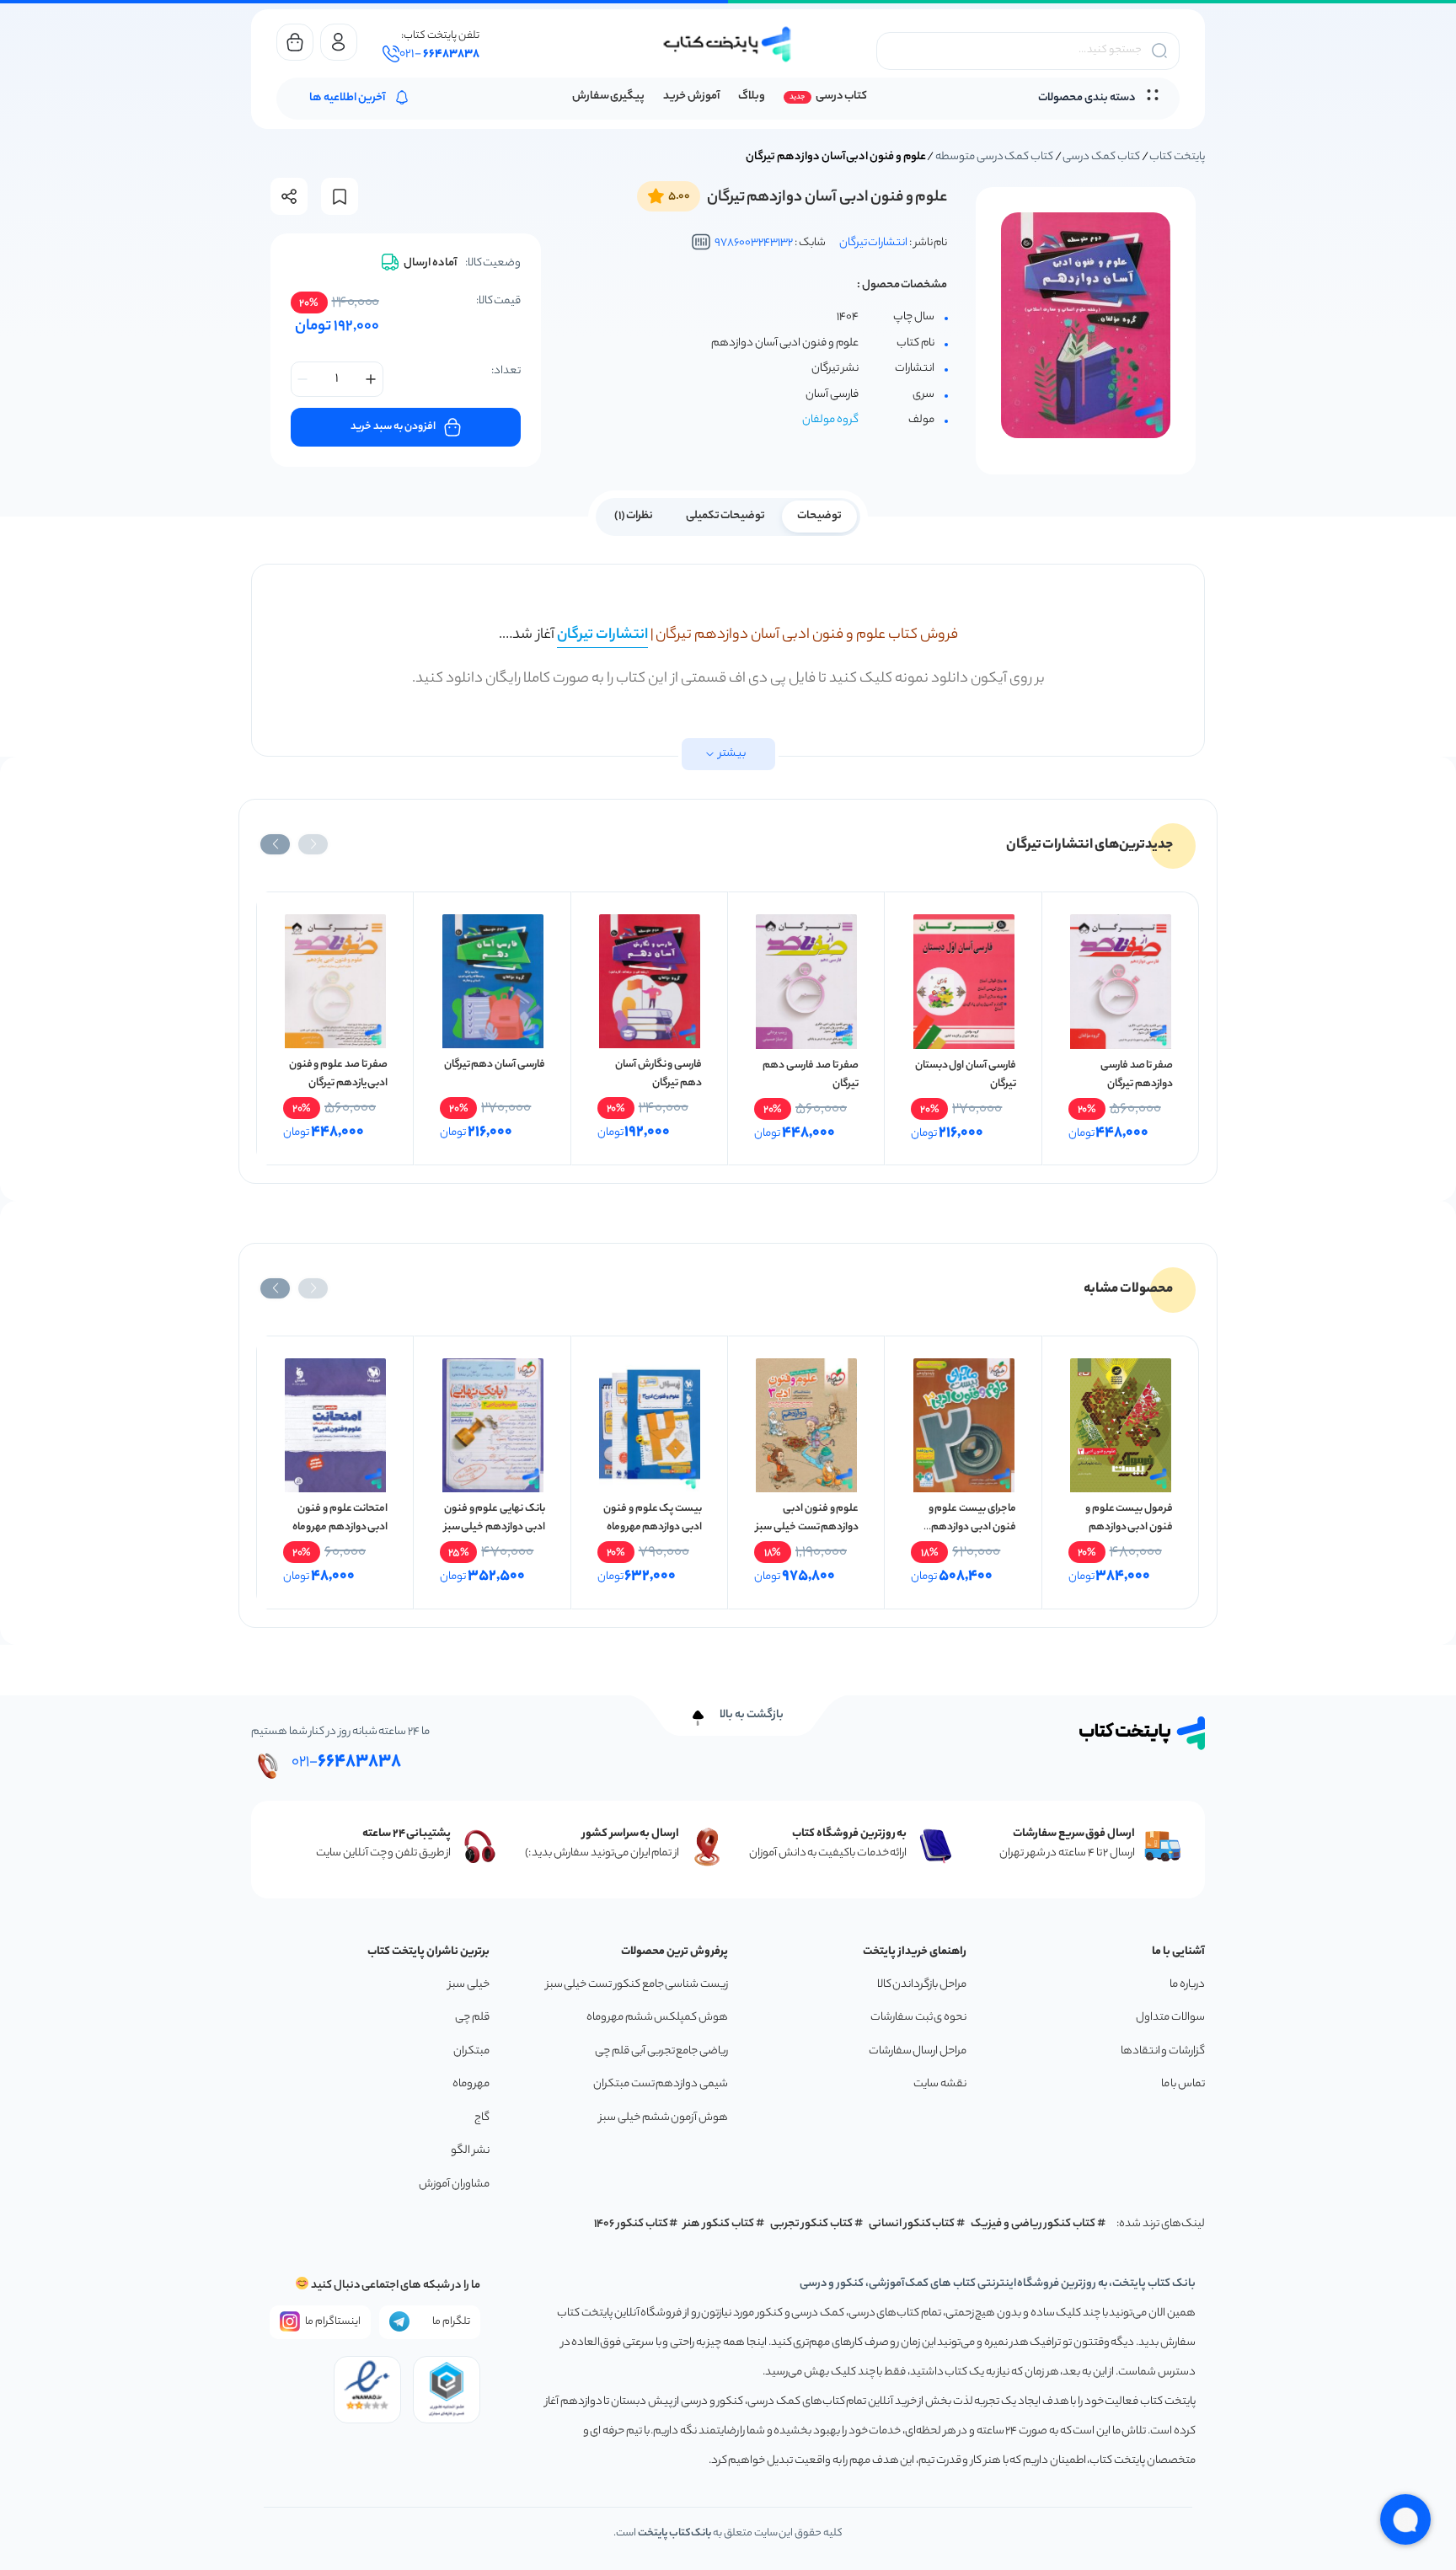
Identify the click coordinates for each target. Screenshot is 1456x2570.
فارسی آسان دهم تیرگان (495, 1065)
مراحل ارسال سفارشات (918, 2051)
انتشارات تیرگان (874, 243)
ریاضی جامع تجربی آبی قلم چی (661, 2051)
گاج (482, 2118)
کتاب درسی (841, 96)
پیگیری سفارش (609, 96)
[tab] (819, 515)
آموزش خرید (691, 96)
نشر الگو (470, 2151)
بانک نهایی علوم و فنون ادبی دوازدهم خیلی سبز (495, 1518)
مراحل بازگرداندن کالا (922, 1985)
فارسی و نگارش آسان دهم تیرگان (658, 1074)
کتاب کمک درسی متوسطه (994, 157)
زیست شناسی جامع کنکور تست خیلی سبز (637, 1985)
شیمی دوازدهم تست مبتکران (661, 2084)
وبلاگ (752, 96)
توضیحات (819, 516)
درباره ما (1187, 1985)
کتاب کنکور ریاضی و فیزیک (1033, 2224)
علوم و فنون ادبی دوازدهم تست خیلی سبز (807, 1518)
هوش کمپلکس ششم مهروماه (657, 2018)
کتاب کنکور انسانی (912, 2224)
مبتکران (471, 2051)
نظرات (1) (634, 516)
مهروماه (471, 2084)
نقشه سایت (940, 2084)
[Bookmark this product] (340, 197)
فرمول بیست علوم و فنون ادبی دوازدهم (1129, 1518)
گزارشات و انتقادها (1163, 2051)
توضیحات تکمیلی (726, 516)
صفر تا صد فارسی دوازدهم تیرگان (1137, 1075)
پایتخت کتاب (1177, 157)
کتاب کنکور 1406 (631, 2224)
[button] (313, 844)
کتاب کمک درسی (1101, 157)
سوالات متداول (1170, 2018)
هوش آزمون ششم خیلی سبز (664, 2118)
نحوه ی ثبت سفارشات (918, 2018)
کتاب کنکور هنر (719, 2224)
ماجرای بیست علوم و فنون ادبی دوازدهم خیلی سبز (972, 1527)
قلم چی (472, 2018)
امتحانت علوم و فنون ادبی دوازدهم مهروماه (340, 1518)
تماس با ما (1183, 2084)
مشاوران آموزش (454, 2184)
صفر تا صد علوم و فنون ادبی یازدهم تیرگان (339, 1074)
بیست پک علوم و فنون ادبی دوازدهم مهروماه (653, 1518)
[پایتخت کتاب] (728, 44)
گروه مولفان (830, 420)
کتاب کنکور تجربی (812, 2224)
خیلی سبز (469, 1985)
